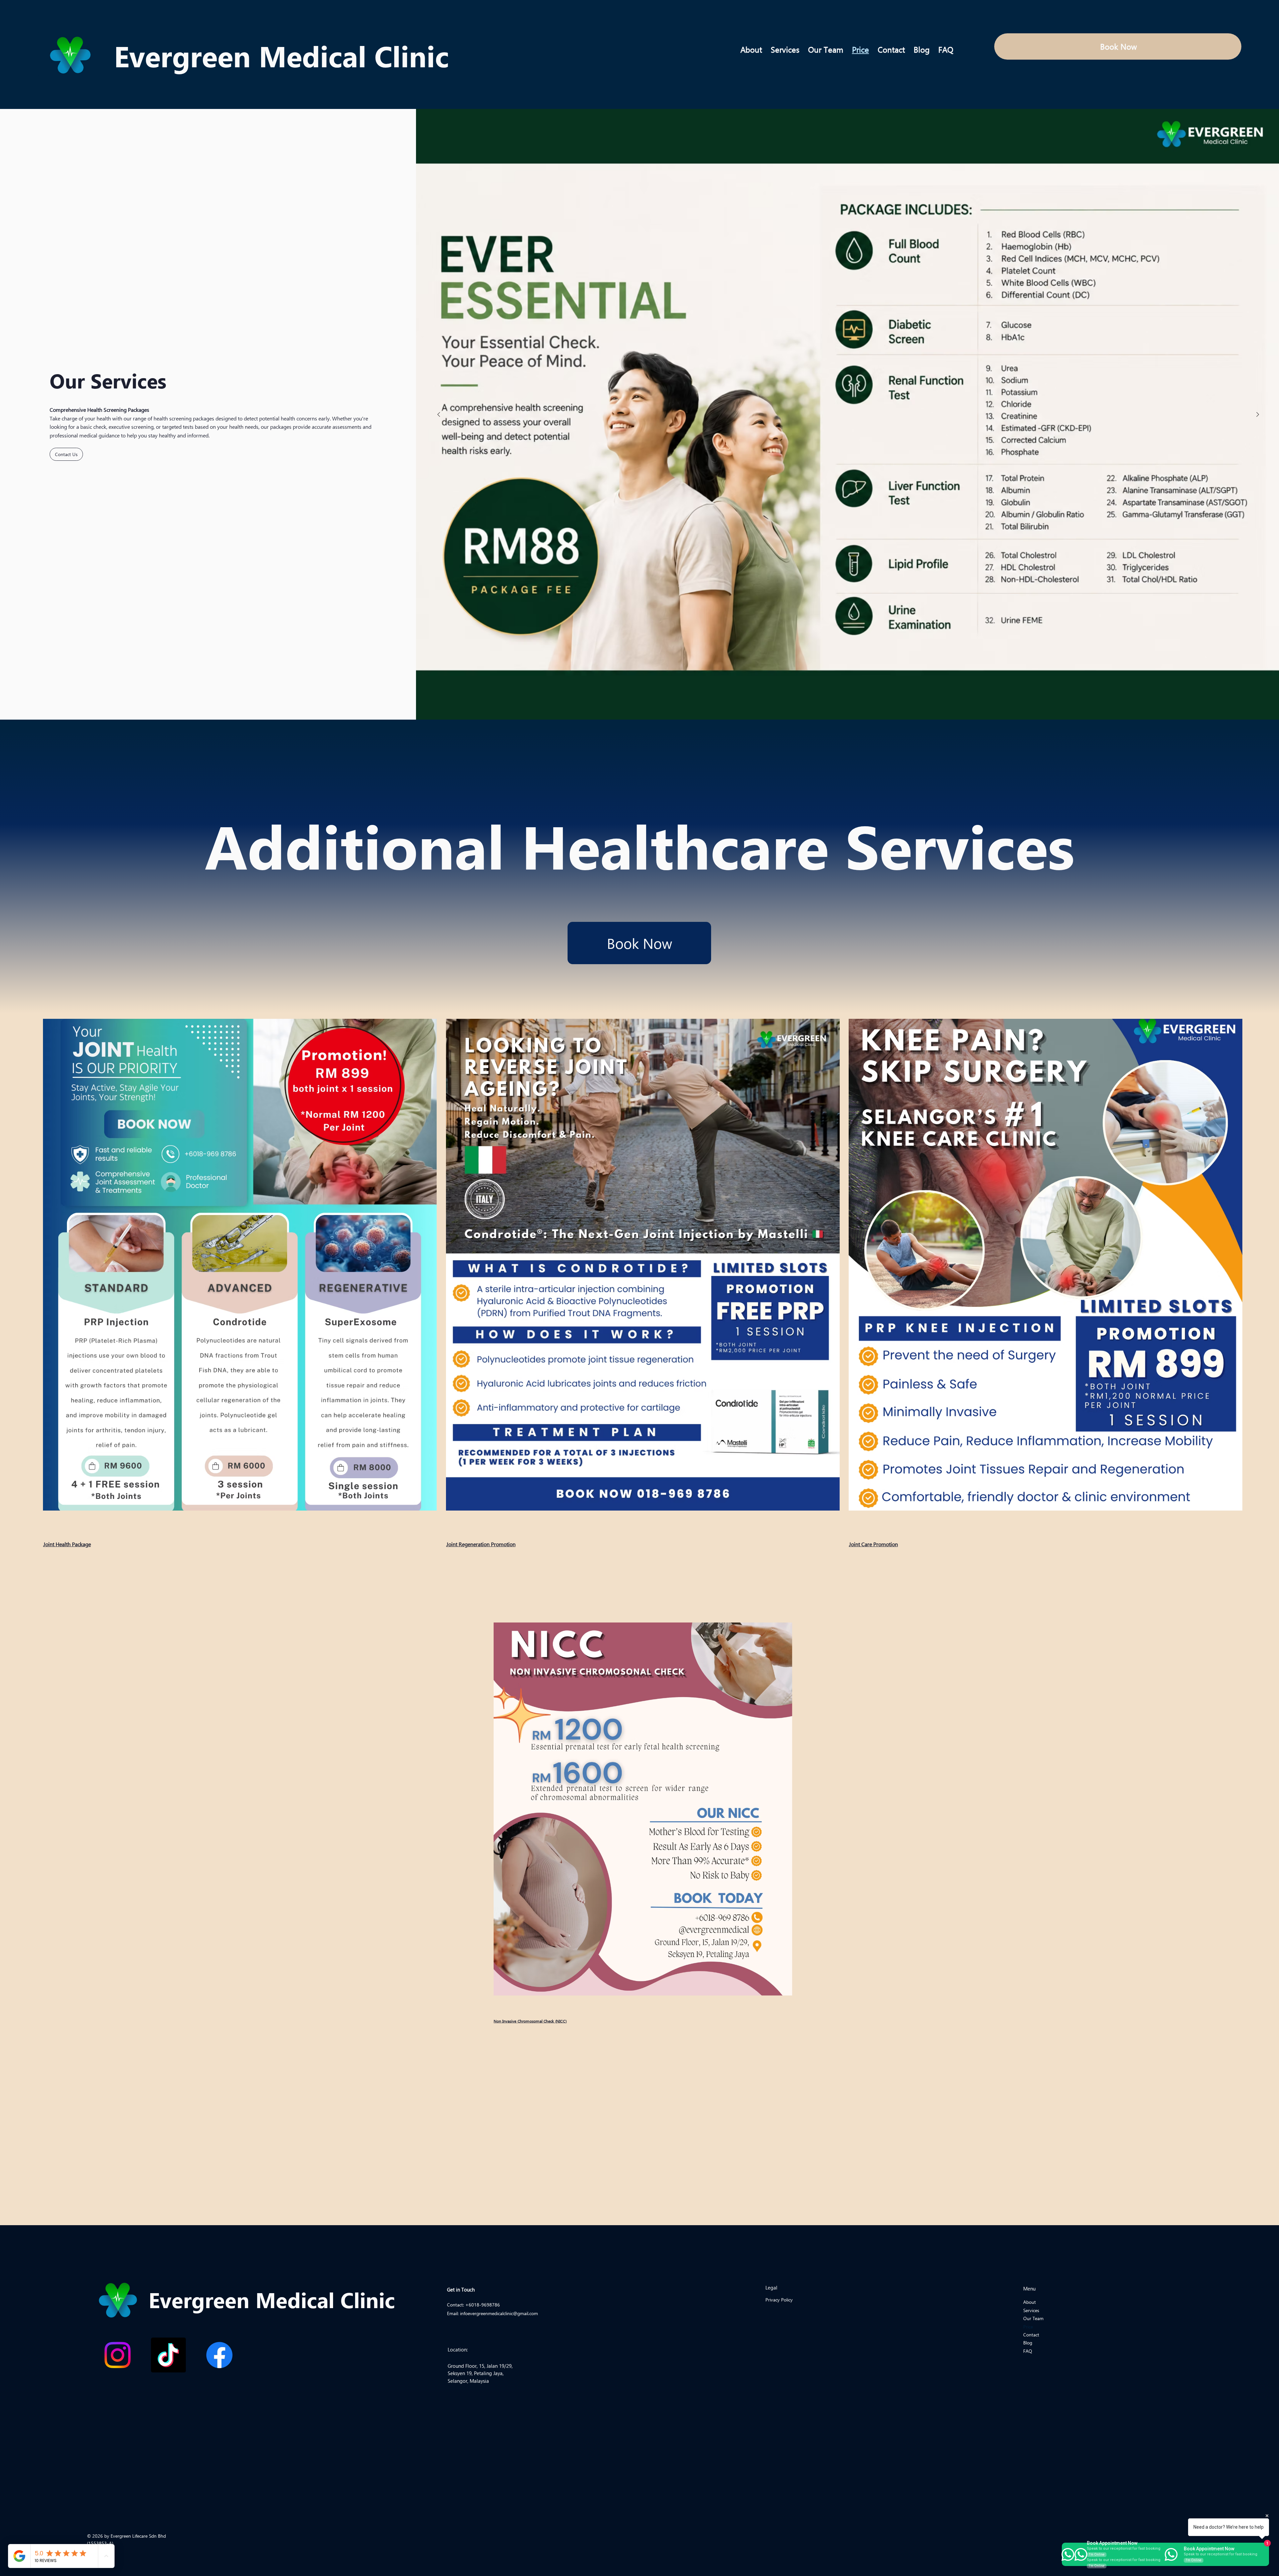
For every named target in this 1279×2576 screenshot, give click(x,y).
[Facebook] (219, 2355)
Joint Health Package (67, 1544)
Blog (1028, 2343)
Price (1028, 2327)
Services (1031, 2310)
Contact (1031, 2335)
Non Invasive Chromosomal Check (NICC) (530, 2021)
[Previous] (439, 414)
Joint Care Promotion (873, 1544)
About (1030, 2302)
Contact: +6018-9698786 (473, 2305)
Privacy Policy (779, 2300)
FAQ (1028, 2351)
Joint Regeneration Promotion (481, 1544)
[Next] (1258, 414)
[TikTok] (168, 2355)
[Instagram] (117, 2355)
